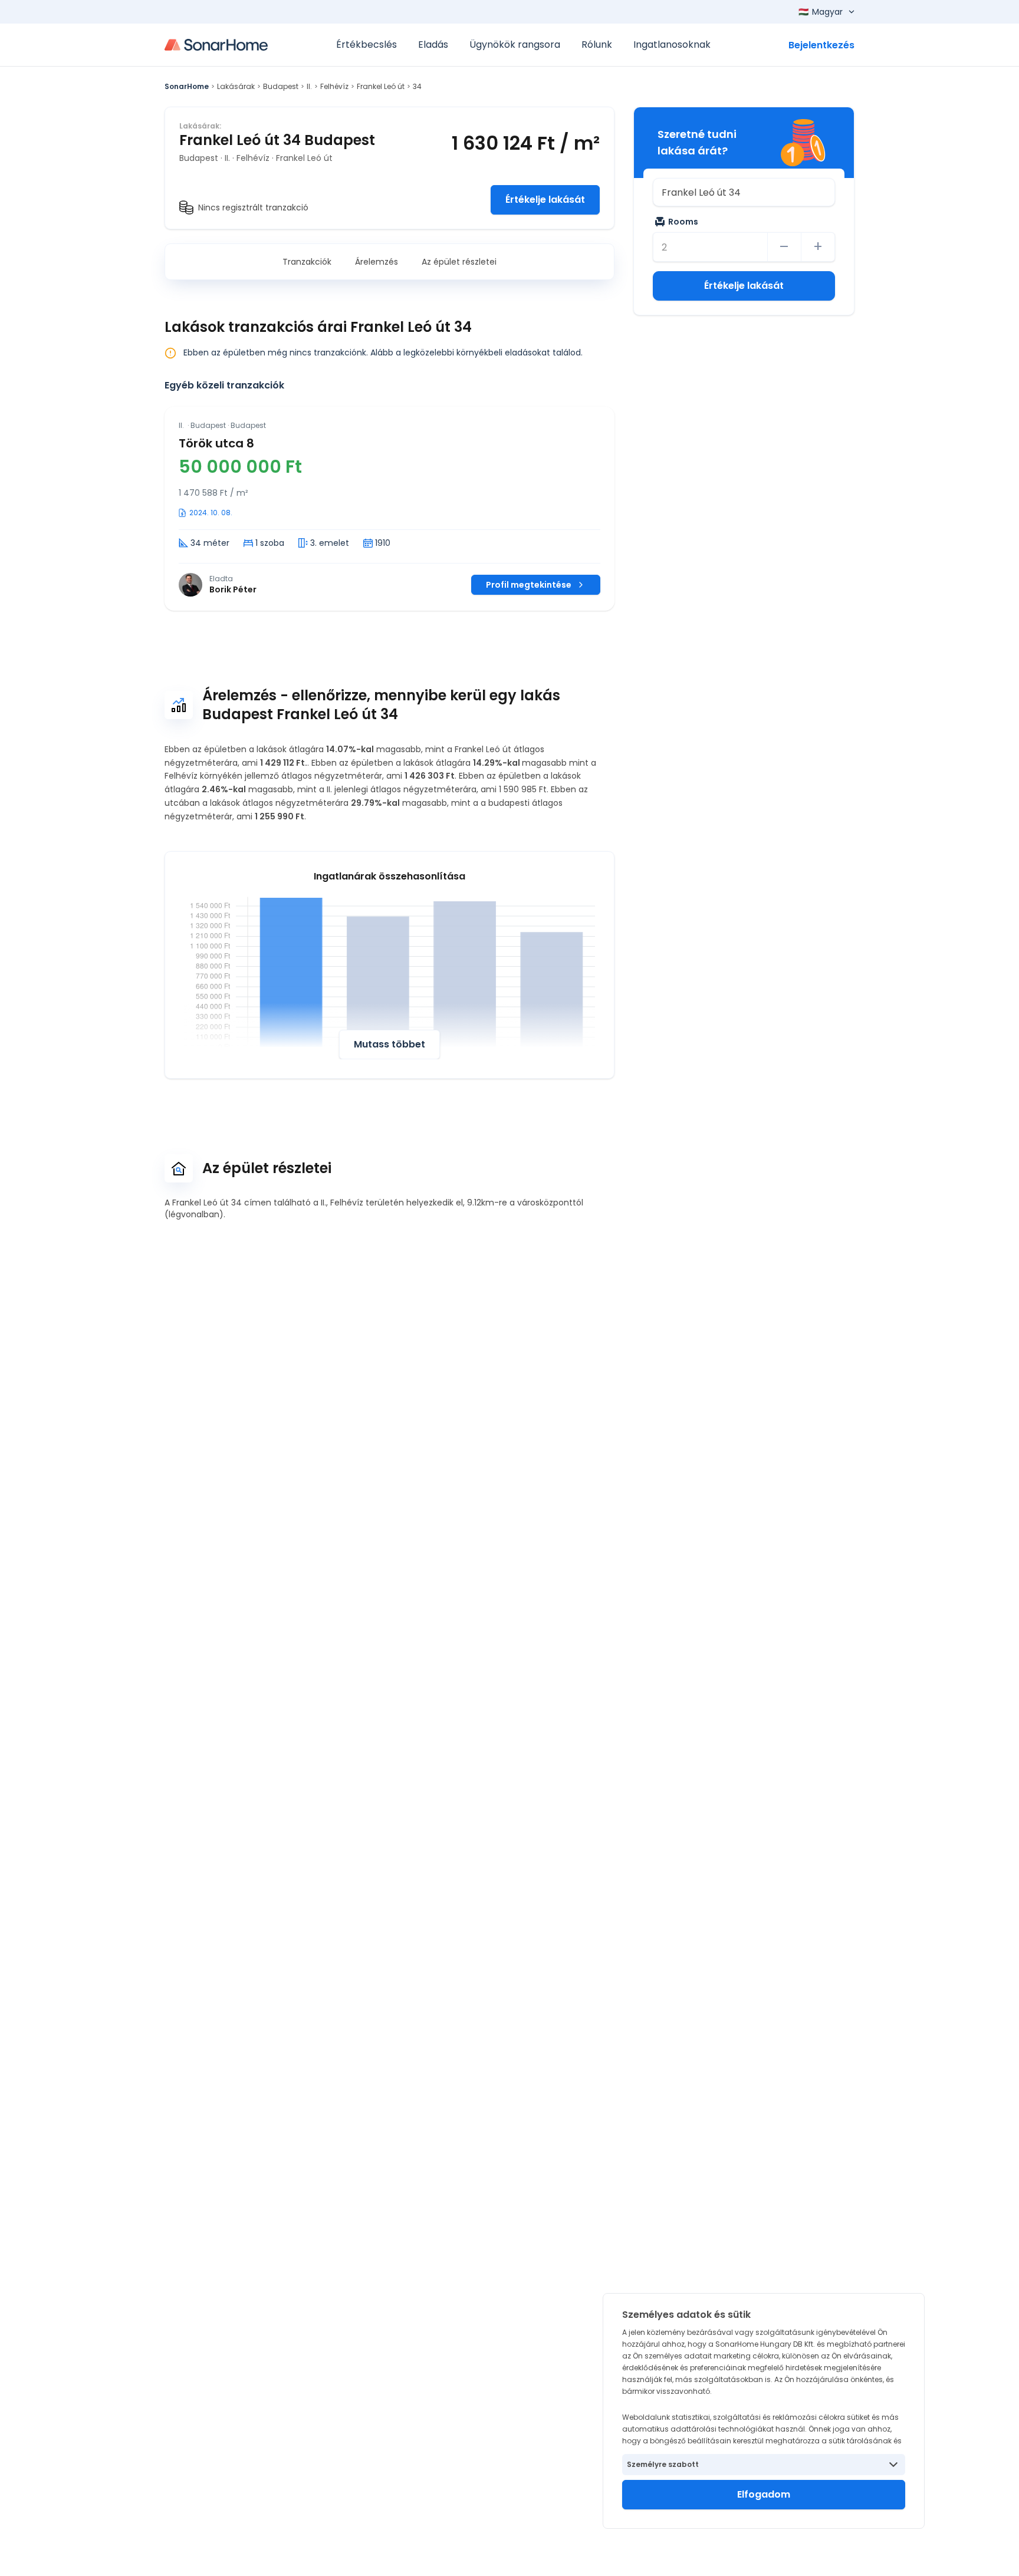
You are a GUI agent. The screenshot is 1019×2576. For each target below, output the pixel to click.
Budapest (281, 86)
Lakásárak (236, 86)
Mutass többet (389, 1044)
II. (309, 86)
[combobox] (744, 192)
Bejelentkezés (821, 45)
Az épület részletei (459, 262)
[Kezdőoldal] (216, 45)
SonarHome (187, 86)
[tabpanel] (389, 509)
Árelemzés (377, 262)
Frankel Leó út (381, 86)
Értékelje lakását (545, 200)
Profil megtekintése (529, 585)
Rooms (683, 222)
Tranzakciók (307, 262)
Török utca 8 (216, 443)
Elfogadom (764, 2494)
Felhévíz (334, 86)
